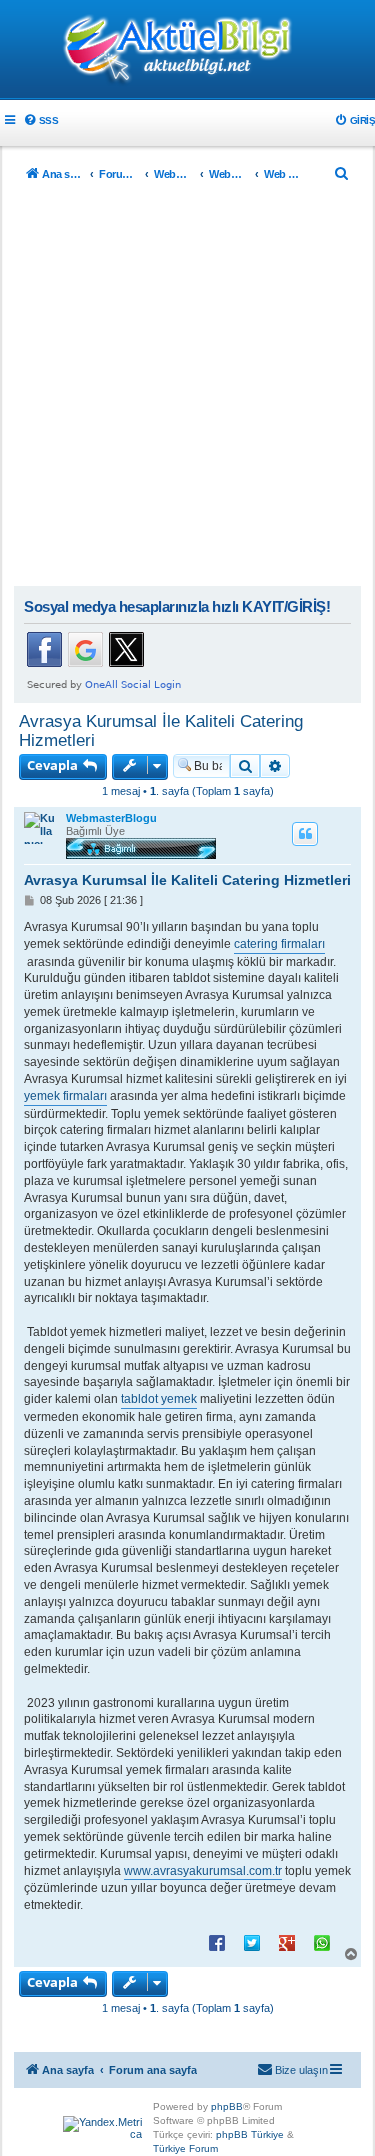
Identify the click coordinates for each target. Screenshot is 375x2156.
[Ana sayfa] (188, 51)
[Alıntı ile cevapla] (305, 834)
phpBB (227, 2106)
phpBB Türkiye (250, 2134)
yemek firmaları (65, 1096)
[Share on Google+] (287, 1942)
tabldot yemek (159, 1399)
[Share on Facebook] (217, 1942)
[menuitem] (40, 120)
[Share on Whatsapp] (322, 1942)
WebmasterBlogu (111, 818)
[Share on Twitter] (252, 1942)
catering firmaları (279, 944)
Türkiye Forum (185, 2148)
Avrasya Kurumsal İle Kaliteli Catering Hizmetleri (161, 730)
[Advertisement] (187, 388)
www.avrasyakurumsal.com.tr (203, 1871)
